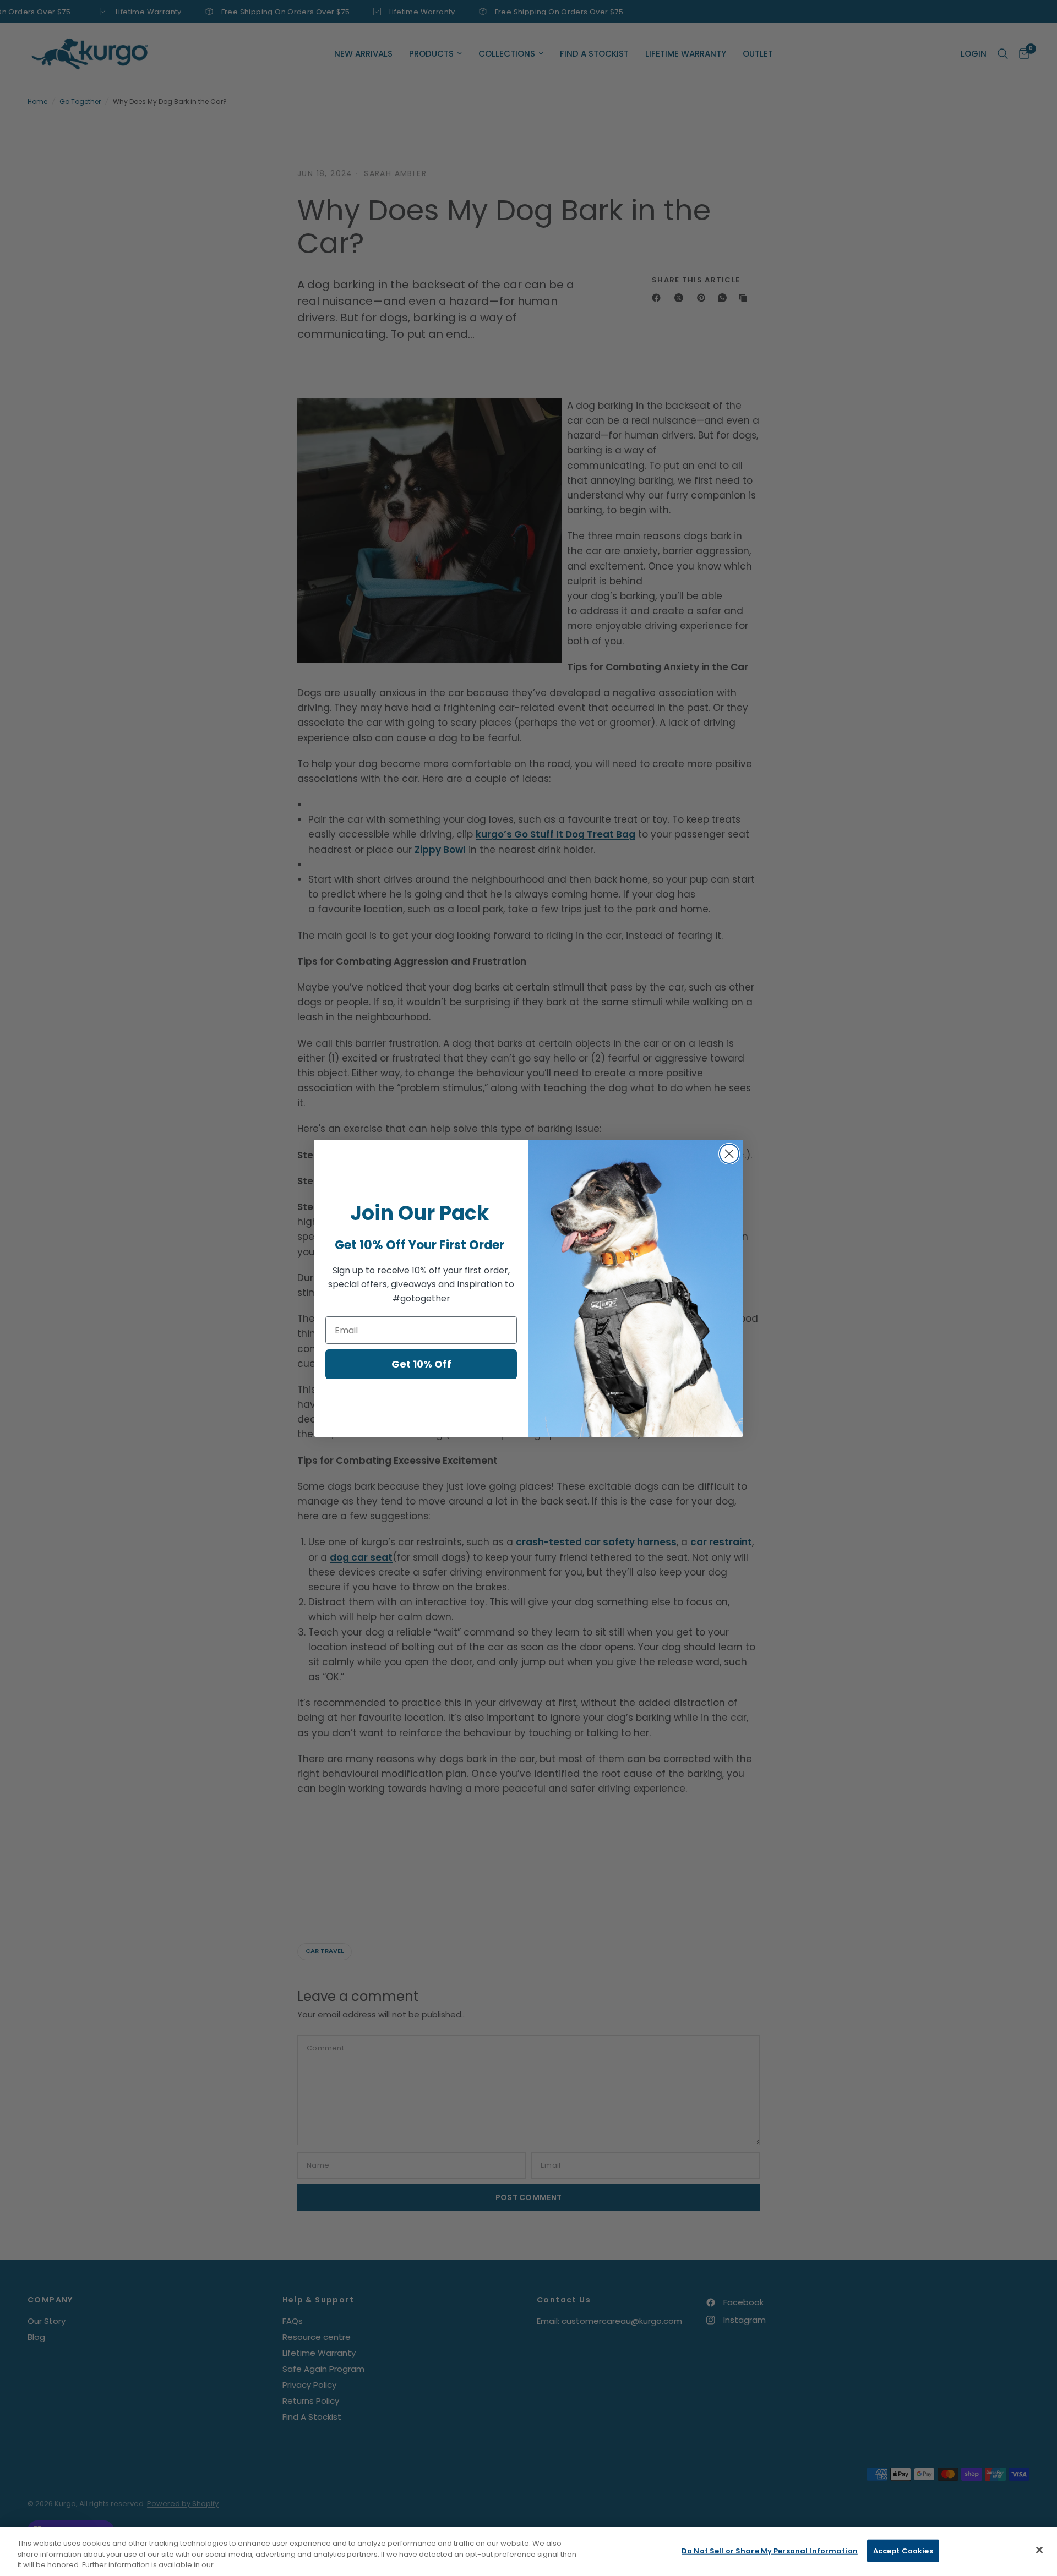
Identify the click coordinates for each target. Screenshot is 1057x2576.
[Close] (1039, 2550)
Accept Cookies (903, 2550)
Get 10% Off (421, 1364)
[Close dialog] (729, 1154)
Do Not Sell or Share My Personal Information (770, 2550)
